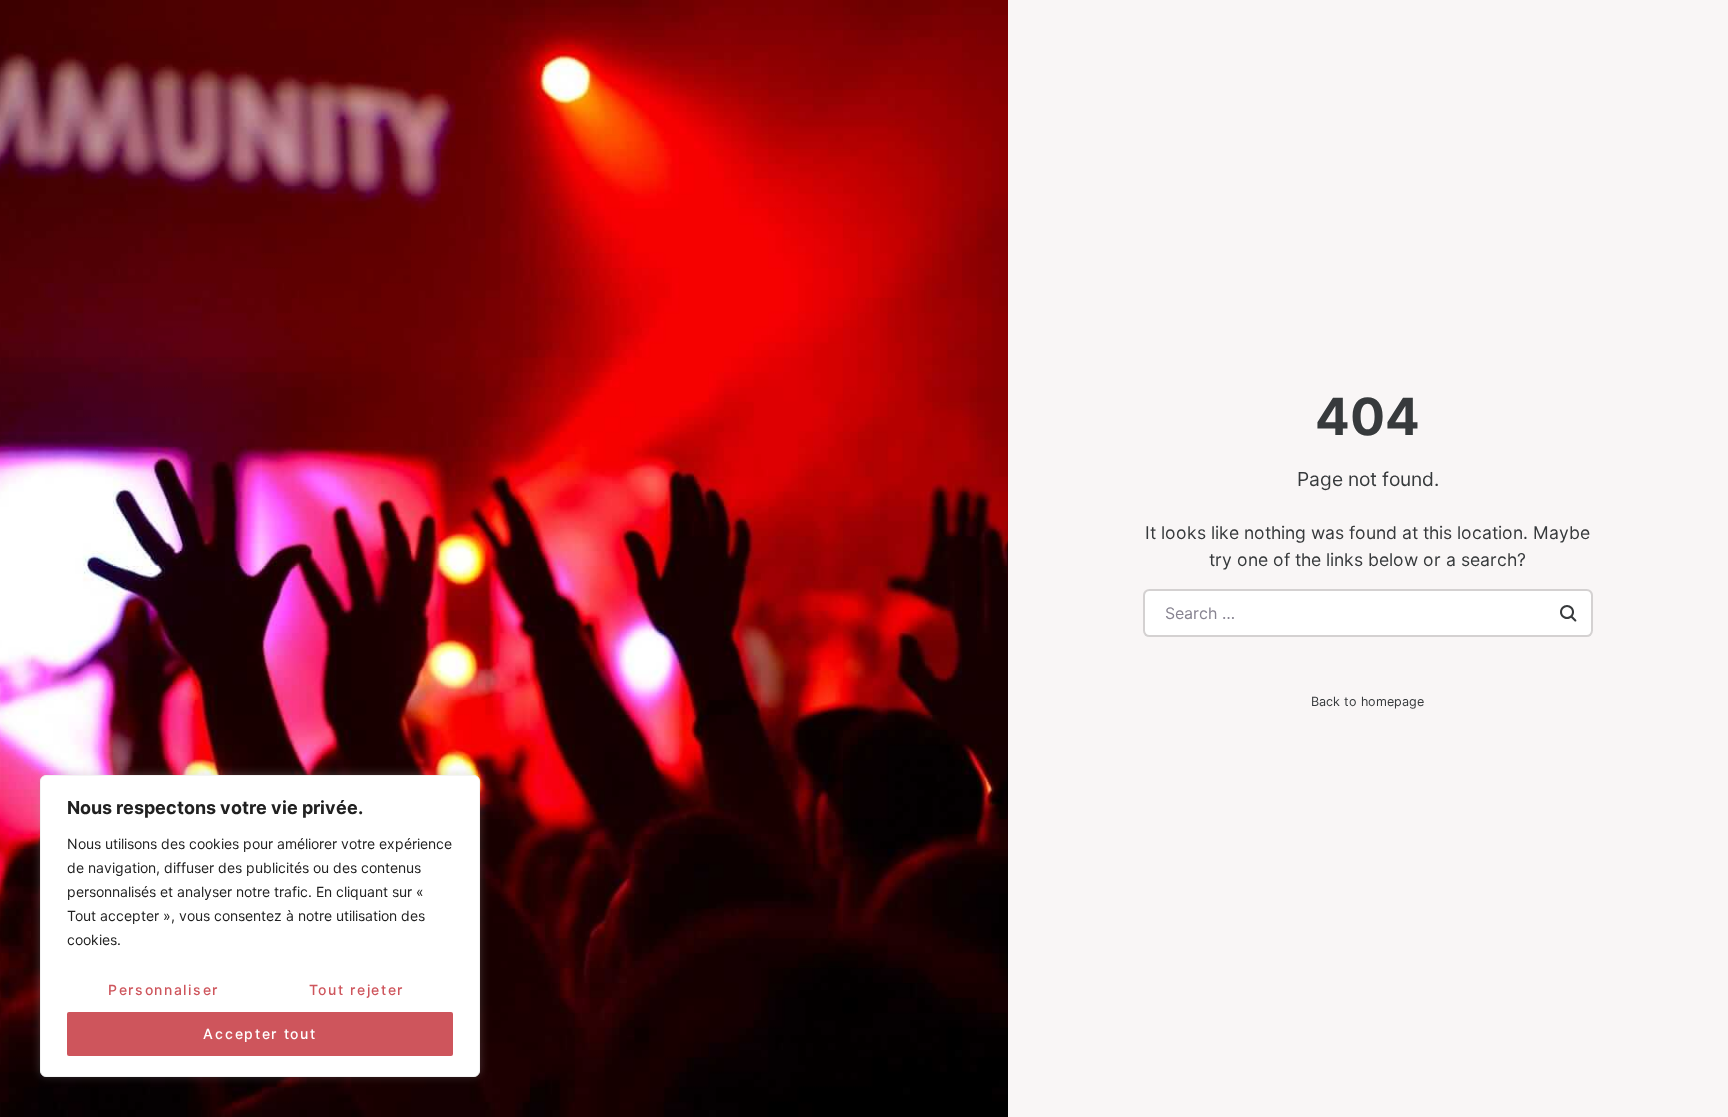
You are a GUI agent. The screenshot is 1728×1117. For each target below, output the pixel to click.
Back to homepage (1367, 701)
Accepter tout (259, 1033)
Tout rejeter (356, 989)
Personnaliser (163, 989)
